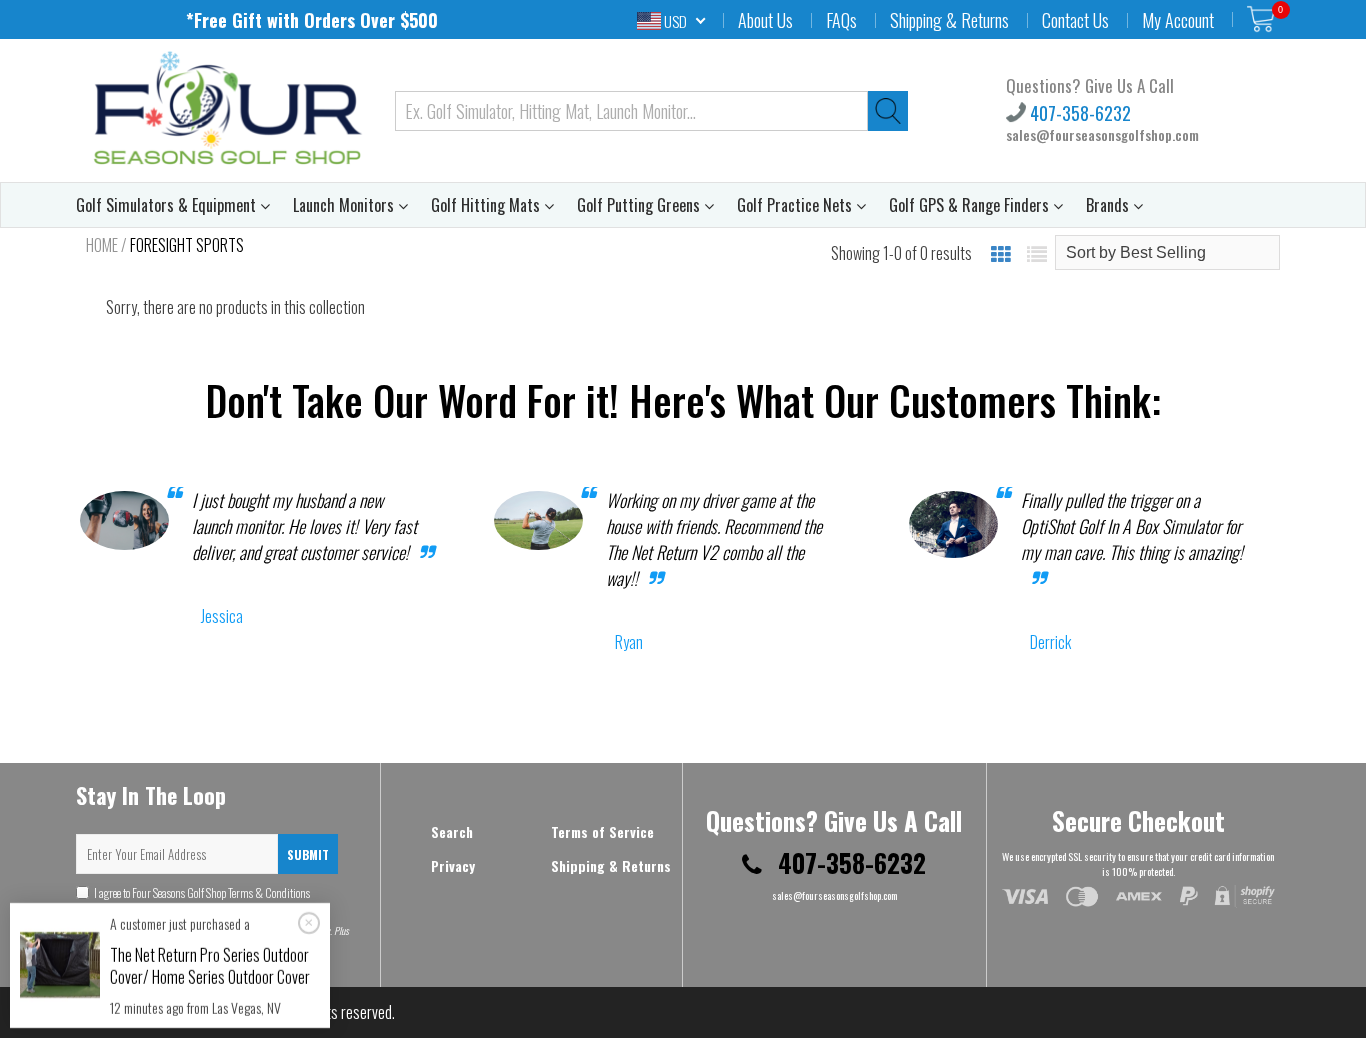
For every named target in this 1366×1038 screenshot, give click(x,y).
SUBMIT (308, 854)
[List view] (1037, 253)
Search (452, 831)
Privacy (453, 865)
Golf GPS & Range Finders (971, 205)
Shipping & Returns (949, 20)
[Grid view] (1001, 253)
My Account (1178, 20)
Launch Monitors (345, 205)
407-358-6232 (1078, 113)
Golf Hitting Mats (487, 205)
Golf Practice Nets (796, 205)
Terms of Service (602, 831)
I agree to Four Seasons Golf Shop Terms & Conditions (193, 901)
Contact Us (1075, 20)
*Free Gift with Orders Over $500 (312, 20)
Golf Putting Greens (640, 205)
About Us (765, 20)
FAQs (841, 20)
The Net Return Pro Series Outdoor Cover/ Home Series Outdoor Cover (210, 966)
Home (102, 245)
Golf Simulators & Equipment (168, 205)
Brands (1109, 205)
